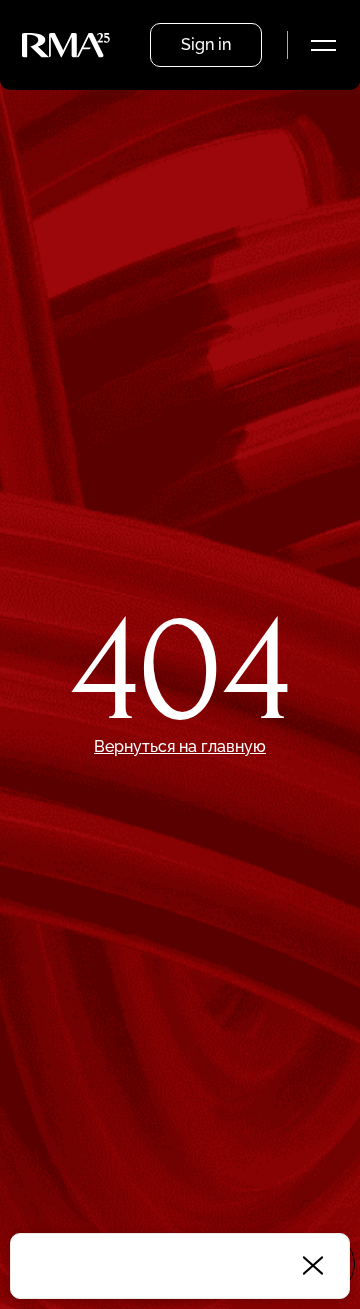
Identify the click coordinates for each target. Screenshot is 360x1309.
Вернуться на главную (180, 746)
